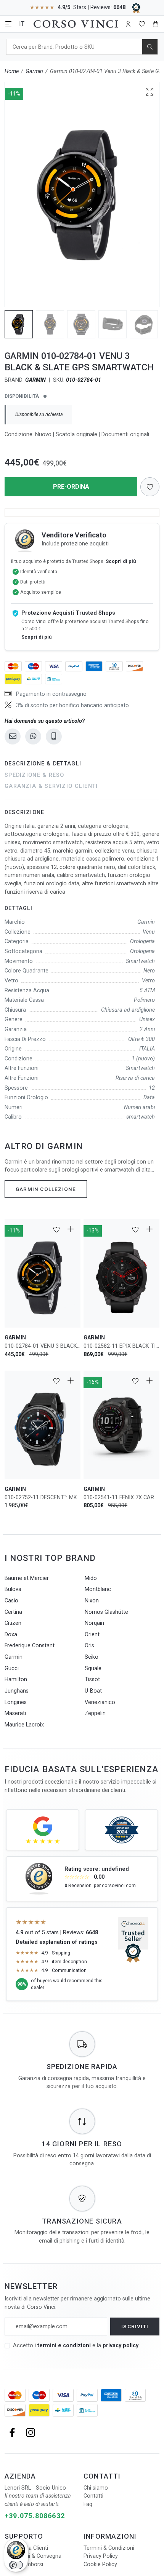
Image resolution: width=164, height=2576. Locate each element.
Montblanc (98, 1589)
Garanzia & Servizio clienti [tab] (51, 786)
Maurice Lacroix (24, 1725)
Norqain (94, 1623)
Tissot (92, 1679)
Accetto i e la (76, 2346)
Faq (88, 2504)
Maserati (15, 1713)
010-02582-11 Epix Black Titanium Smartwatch (121, 1346)
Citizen (13, 1623)
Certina (13, 1612)
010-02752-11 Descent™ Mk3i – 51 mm (43, 1498)
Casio (11, 1601)
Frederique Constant (30, 1646)
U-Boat (93, 1691)
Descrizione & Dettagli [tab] (43, 764)
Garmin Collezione (46, 1189)
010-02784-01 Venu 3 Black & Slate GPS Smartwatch (43, 1346)
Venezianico (100, 1702)
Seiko (92, 1657)
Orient (92, 1635)
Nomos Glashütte (106, 1612)
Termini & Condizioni (109, 2548)
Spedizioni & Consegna (33, 2556)
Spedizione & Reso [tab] (35, 775)
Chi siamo (96, 2488)
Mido (91, 1578)
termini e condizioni (64, 2346)
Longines (16, 1702)
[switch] (16, 2565)
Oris (89, 1646)
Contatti (93, 2496)
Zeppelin (95, 1713)
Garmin (34, 71)
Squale (93, 1668)
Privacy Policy (101, 2556)
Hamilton (16, 1679)
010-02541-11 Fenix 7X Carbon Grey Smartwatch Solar (121, 1498)
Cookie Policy (100, 2564)
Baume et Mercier (27, 1578)
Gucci (12, 1668)
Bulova (13, 1589)
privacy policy (121, 2346)
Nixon (92, 1601)
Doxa (11, 1635)
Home (12, 71)
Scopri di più (121, 561)
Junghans (17, 1691)
